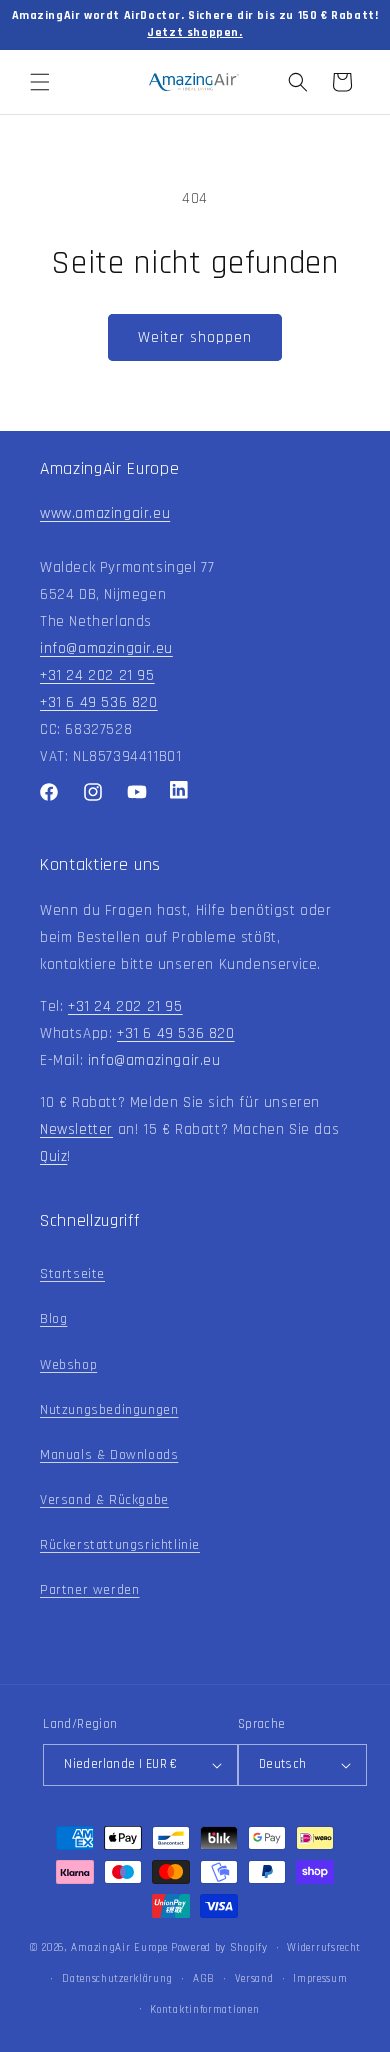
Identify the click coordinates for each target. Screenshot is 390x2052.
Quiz (53, 1156)
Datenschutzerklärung (117, 1979)
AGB (204, 1979)
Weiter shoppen (195, 337)
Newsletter (76, 1129)
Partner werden (89, 1590)
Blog (53, 1319)
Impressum (320, 1979)
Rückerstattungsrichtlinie (120, 1545)
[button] (40, 82)
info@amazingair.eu (106, 648)
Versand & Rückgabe (104, 1500)
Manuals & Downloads (109, 1455)
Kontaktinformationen (204, 2010)
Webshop (68, 1365)
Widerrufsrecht (324, 1948)
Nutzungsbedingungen (109, 1410)
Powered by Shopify (219, 1948)
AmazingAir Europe (119, 1948)
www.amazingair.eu (105, 513)
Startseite (72, 1274)
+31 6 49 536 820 (99, 702)
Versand (254, 1979)
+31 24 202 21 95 (97, 675)
